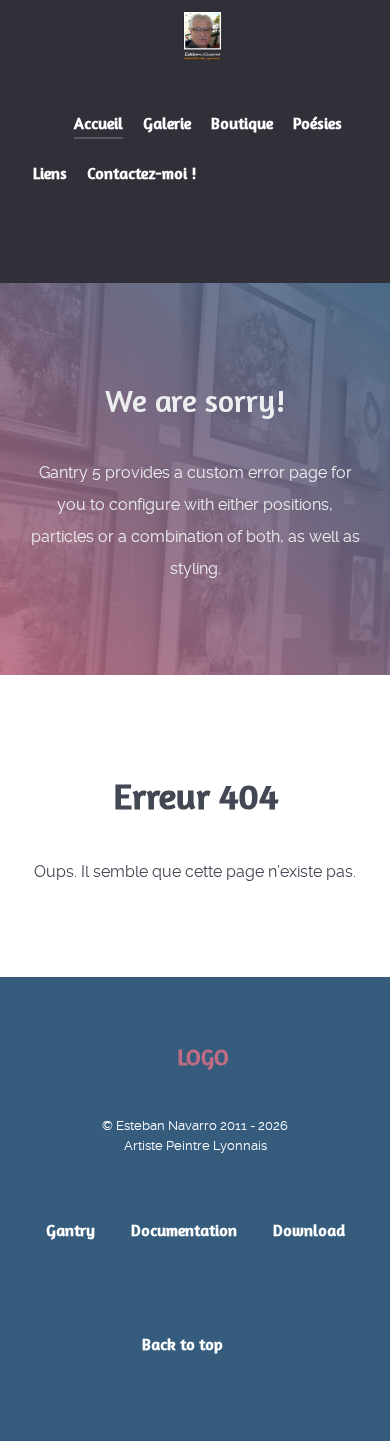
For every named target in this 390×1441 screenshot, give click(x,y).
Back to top (184, 1344)
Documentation (184, 1230)
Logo (203, 1057)
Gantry (70, 1230)
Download (309, 1230)
